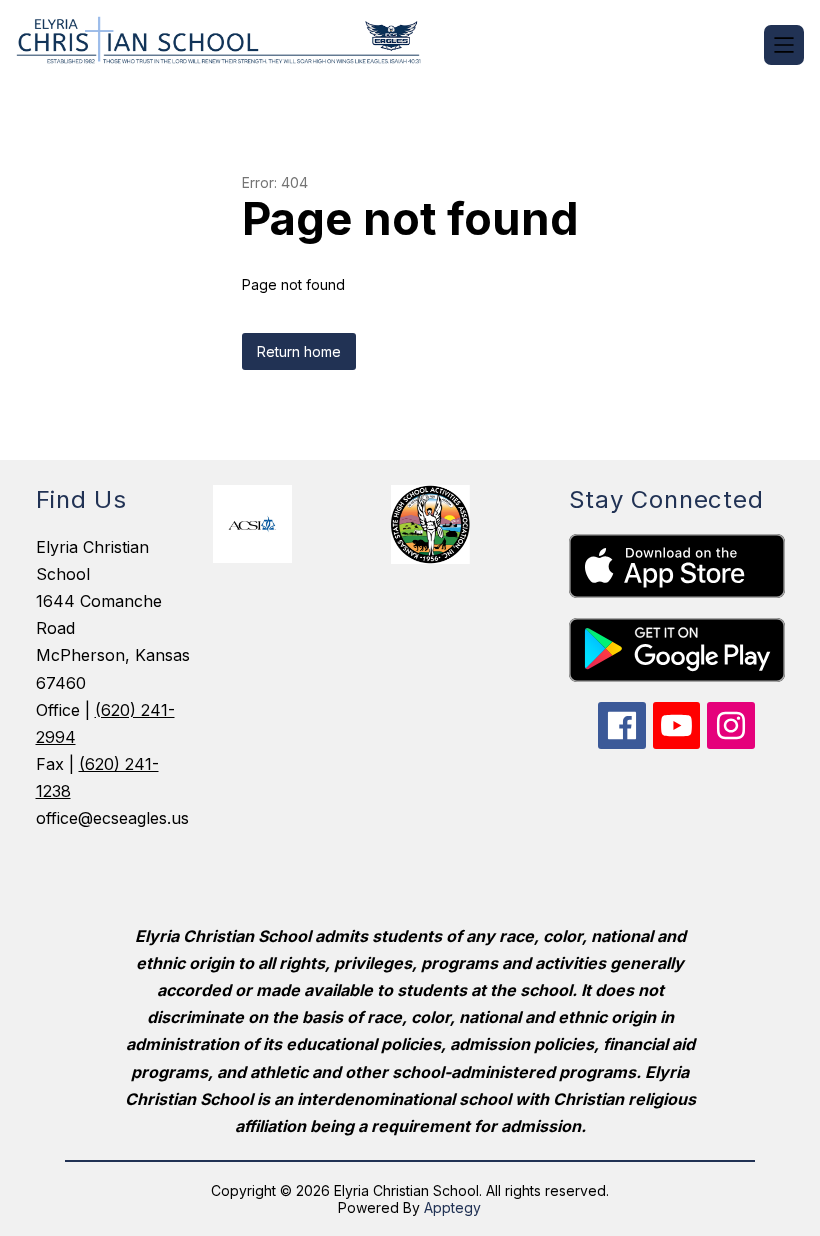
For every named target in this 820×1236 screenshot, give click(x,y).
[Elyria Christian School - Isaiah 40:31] (230, 45)
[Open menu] (784, 45)
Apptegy (452, 1207)
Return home (299, 351)
